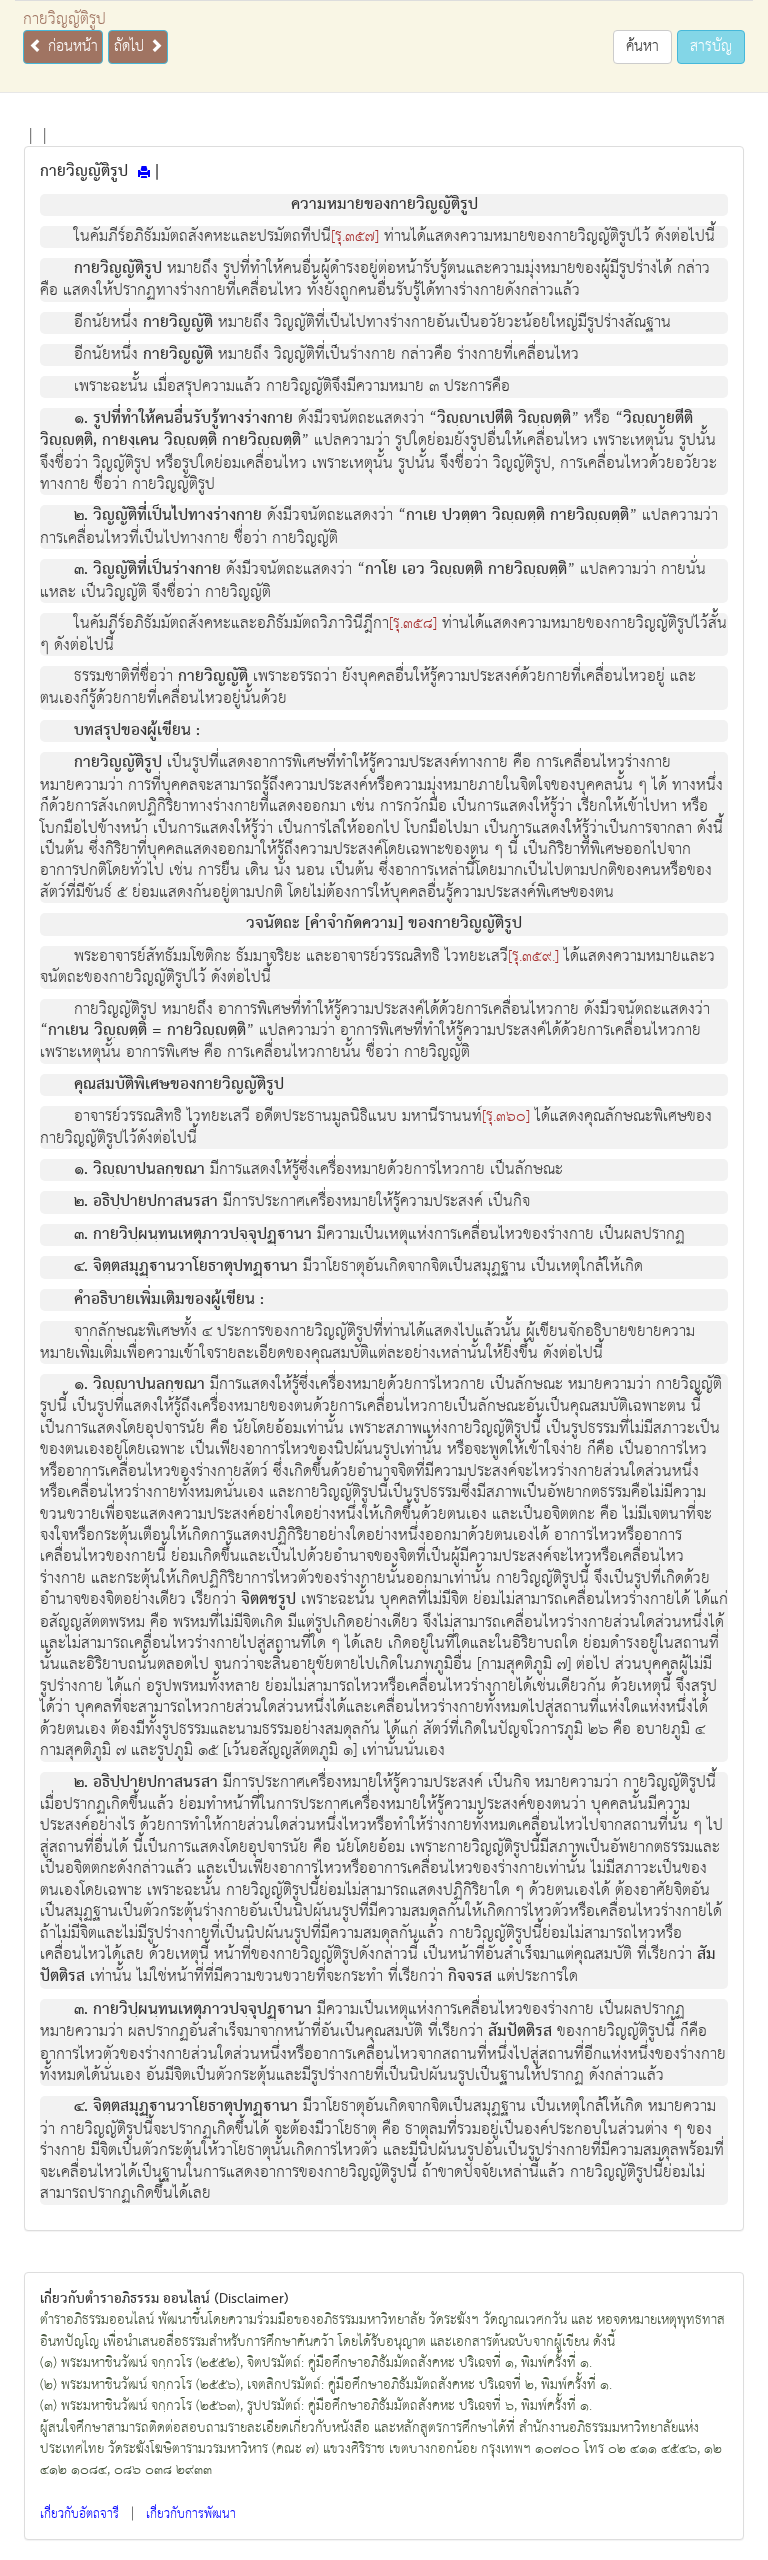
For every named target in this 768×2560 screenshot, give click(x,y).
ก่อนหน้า (70, 46)
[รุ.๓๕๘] (413, 624)
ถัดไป (131, 46)
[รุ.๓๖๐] (506, 1117)
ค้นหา (642, 46)
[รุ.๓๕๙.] (533, 957)
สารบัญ (711, 46)
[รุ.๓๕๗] (355, 237)
